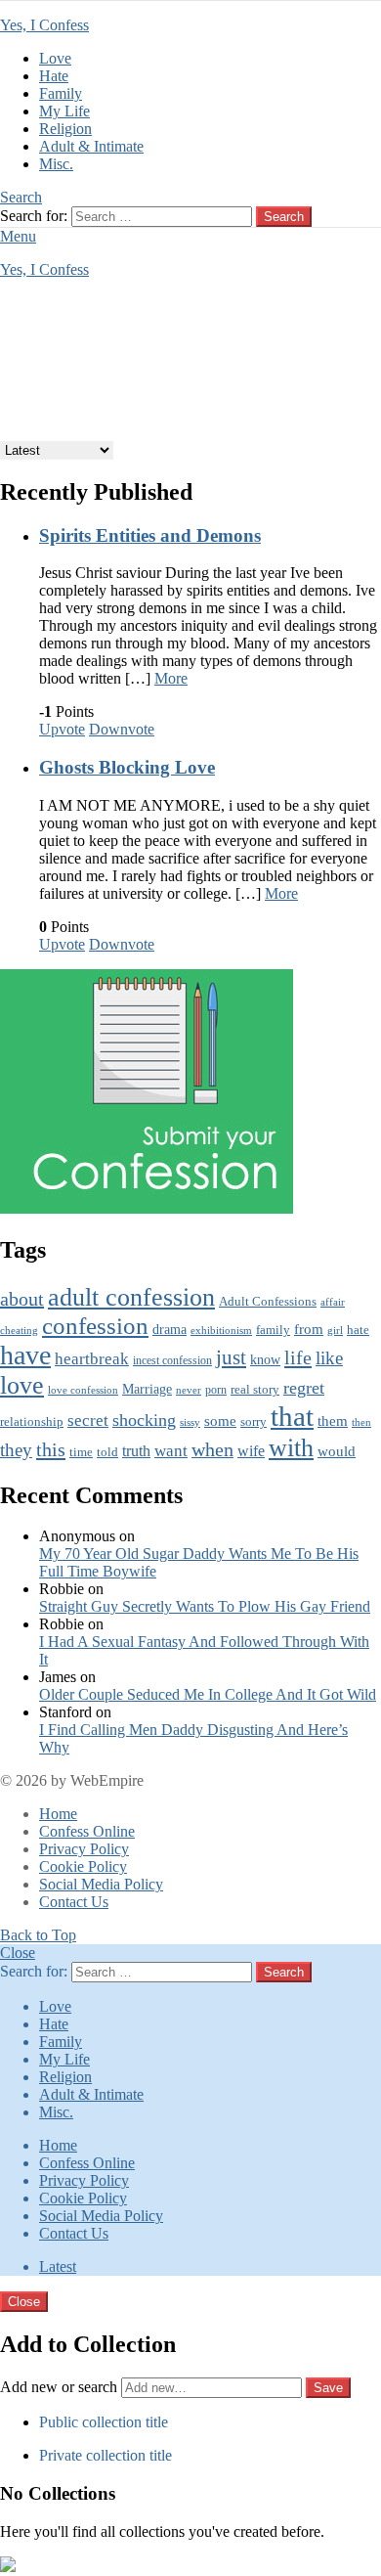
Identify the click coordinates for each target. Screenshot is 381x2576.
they (16, 1450)
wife (251, 1451)
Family (61, 93)
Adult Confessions (268, 1301)
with (291, 1447)
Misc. (56, 164)
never (189, 1390)
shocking (144, 1420)
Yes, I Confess (44, 25)
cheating (19, 1330)
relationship (32, 1422)
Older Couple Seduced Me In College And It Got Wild (208, 1694)
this (51, 1449)
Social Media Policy (101, 1884)
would (337, 1451)
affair (333, 1302)
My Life (64, 111)
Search (284, 217)
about (22, 1299)
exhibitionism (221, 1330)
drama (169, 1330)
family (273, 1330)
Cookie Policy (83, 1866)
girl (335, 1330)
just (231, 1357)
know (265, 1359)
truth (136, 1451)
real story (255, 1390)
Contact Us (74, 1902)
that (292, 1416)
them (333, 1421)
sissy (190, 1422)
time (81, 1452)
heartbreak (92, 1359)
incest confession (172, 1361)
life (298, 1357)
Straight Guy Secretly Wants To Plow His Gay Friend (205, 1606)
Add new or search (61, 2387)
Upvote (62, 729)
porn (216, 1390)
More (171, 678)
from (309, 1329)
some (220, 1421)
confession (95, 1326)
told (107, 1452)
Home (58, 1814)
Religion (65, 129)
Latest (58, 2266)
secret (88, 1421)
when (212, 1450)
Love (55, 58)
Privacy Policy (84, 1849)
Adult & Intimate (91, 146)
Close (18, 1953)
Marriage (147, 1389)
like (329, 1358)
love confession (83, 1390)
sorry (254, 1422)
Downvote (122, 729)
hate (358, 1330)
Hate (54, 76)
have (25, 1355)
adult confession (131, 1297)
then (361, 1422)
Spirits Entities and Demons (150, 535)
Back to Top (38, 1935)
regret (304, 1388)
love (22, 1385)
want (171, 1451)
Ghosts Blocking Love (127, 767)
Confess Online (87, 1831)
